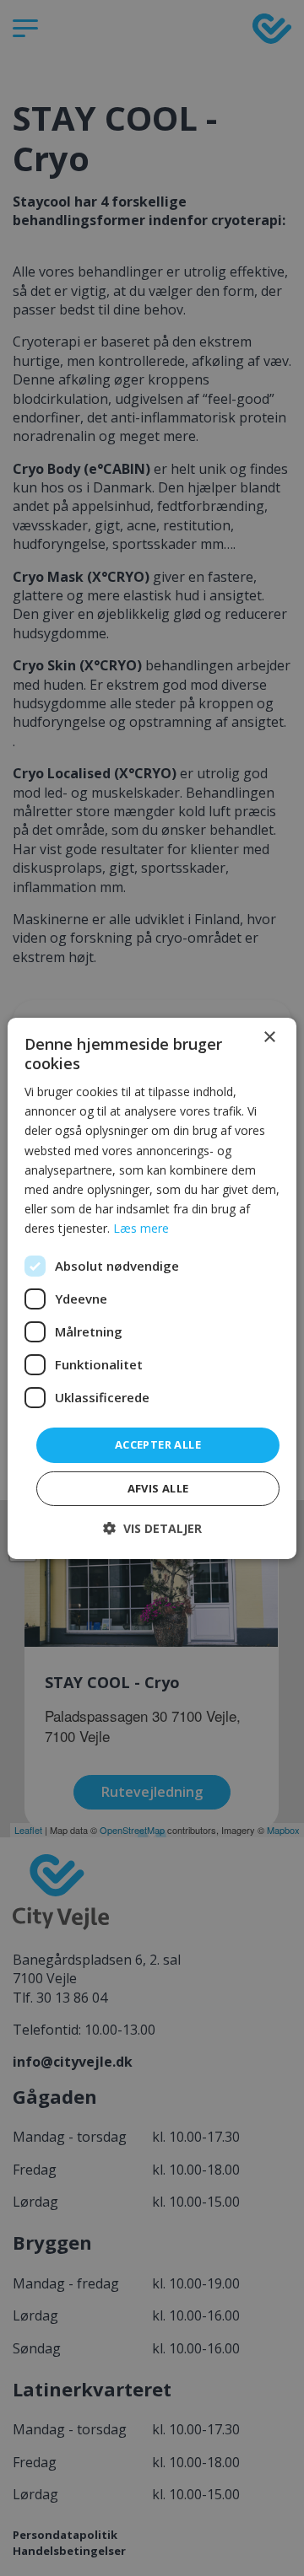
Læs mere (141, 1228)
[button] (152, 1528)
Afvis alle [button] (158, 1488)
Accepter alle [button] (158, 1444)
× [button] (269, 1037)
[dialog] (152, 1288)
